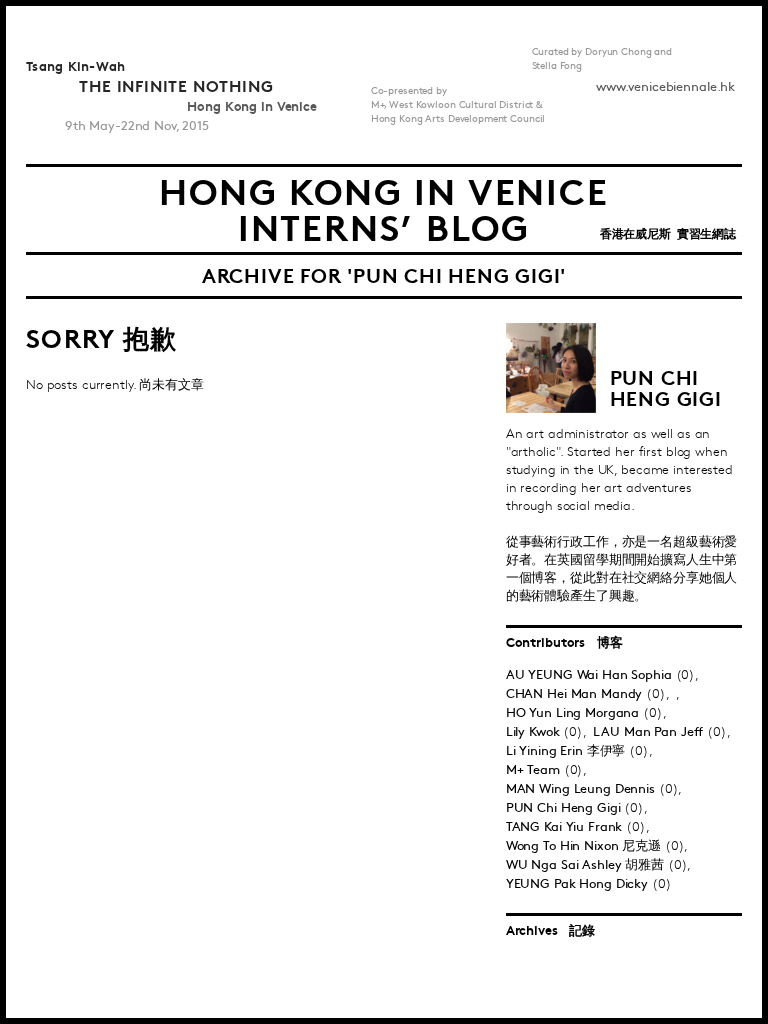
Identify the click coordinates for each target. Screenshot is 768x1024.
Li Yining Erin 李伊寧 (568, 751)
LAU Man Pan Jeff (650, 732)
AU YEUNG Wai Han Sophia (591, 675)
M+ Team (535, 770)
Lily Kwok (535, 732)
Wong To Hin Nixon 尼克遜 (583, 846)
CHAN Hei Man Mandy (576, 694)
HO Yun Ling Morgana (574, 713)
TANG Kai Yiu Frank (566, 827)
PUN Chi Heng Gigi (565, 808)
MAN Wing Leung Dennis (582, 789)
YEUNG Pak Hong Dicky (579, 884)
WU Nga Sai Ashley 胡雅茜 (585, 865)
